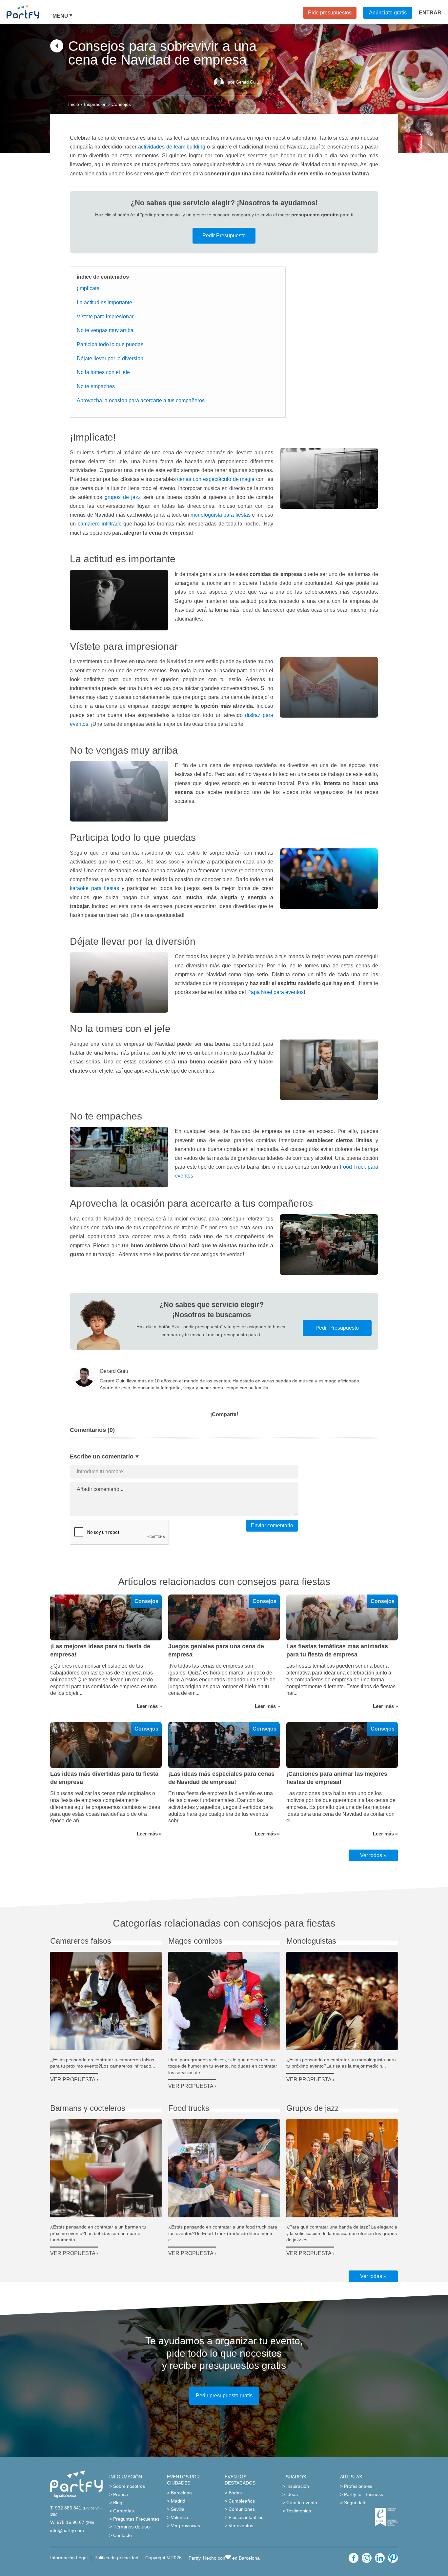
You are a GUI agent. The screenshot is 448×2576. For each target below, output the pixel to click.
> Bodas (233, 2493)
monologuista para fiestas (221, 515)
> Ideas (290, 2494)
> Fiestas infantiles (244, 2517)
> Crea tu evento (300, 2503)
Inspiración (95, 104)
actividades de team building (172, 147)
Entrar (430, 13)
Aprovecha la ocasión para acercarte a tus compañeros (141, 400)
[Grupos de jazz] (342, 2168)
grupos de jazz (124, 497)
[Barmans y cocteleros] (106, 2168)
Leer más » (149, 1706)
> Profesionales (356, 2486)
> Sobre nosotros (127, 2486)
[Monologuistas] (342, 2001)
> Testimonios (297, 2511)
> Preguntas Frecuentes (134, 2519)
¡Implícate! (89, 288)
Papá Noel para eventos (275, 992)
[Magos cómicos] (224, 2001)
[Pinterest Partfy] (393, 2558)
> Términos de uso (129, 2527)
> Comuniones (240, 2509)
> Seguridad (353, 2503)
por (243, 82)
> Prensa (119, 2494)
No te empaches (96, 386)
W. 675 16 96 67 (67, 2522)
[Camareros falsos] (106, 2001)
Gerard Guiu (247, 82)
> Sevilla (176, 2509)
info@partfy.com (67, 2530)
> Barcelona (179, 2493)
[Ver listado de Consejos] (57, 51)
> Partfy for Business (362, 2494)
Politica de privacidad (116, 2558)
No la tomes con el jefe (103, 372)
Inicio (74, 104)
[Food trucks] (224, 2168)
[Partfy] (30, 12)
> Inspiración (296, 2486)
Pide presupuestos (330, 13)
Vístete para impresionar (105, 317)
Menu (60, 16)
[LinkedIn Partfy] (380, 2558)
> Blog (116, 2503)
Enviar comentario (272, 1526)
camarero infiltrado (100, 524)
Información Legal (69, 2558)
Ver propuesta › (74, 2080)
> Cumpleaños (240, 2501)
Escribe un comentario (102, 1456)
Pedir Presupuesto (224, 236)
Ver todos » (373, 1855)
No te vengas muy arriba (105, 330)
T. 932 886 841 (66, 2508)
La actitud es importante (104, 302)
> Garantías (122, 2511)
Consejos (121, 104)
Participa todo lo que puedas (110, 344)
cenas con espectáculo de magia (216, 479)
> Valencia (178, 2517)
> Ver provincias (183, 2526)
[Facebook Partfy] (354, 2558)
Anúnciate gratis (388, 13)
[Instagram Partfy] (367, 2558)
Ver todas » (373, 2276)
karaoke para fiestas (94, 888)
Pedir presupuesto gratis (224, 2396)
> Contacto (121, 2535)
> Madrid (176, 2501)
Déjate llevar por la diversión (110, 358)
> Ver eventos (239, 2526)
